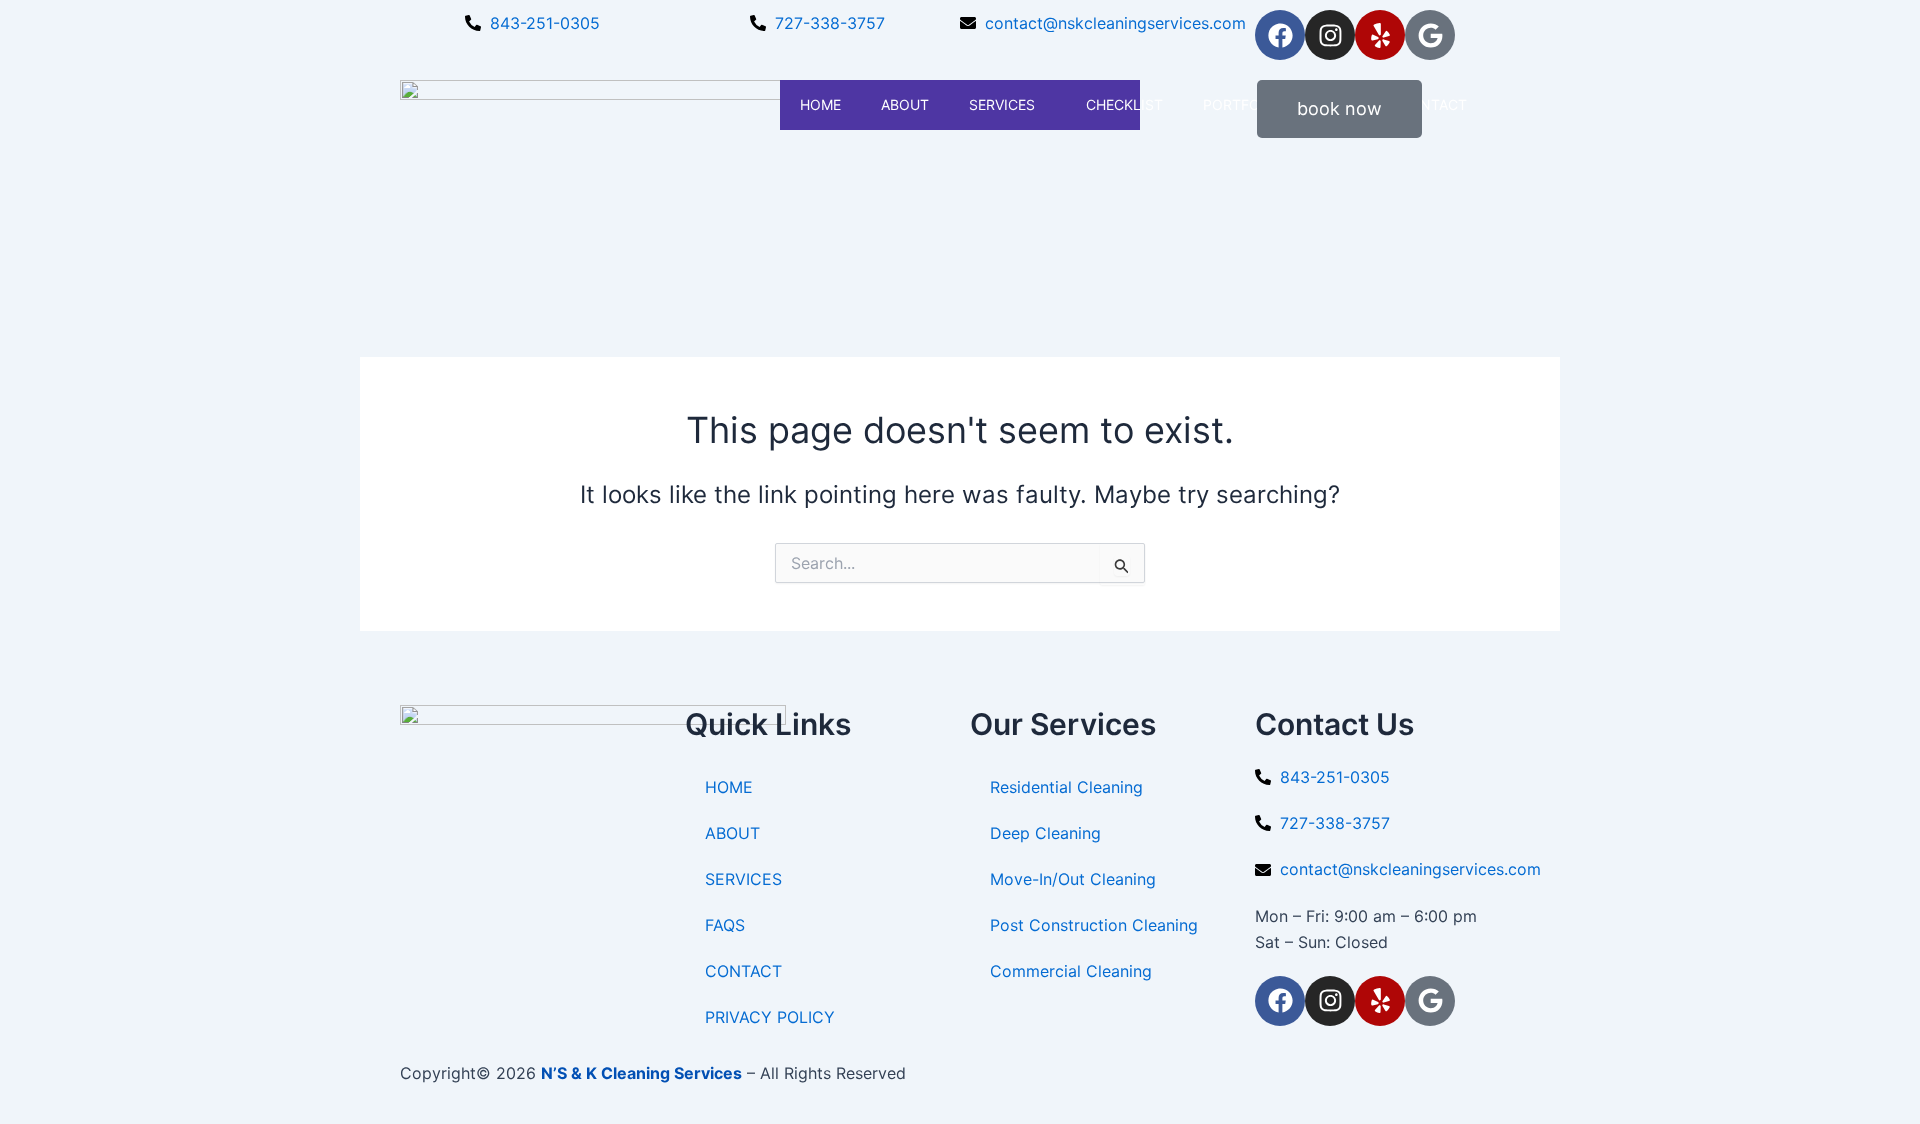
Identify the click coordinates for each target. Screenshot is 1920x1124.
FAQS (725, 925)
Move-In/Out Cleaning (1073, 879)
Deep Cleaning (1045, 833)
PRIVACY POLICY (770, 1017)
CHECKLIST (1124, 104)
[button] (1043, 104)
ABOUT (905, 104)
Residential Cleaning (1066, 787)
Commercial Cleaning (1071, 971)
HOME (820, 104)
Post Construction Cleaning (1094, 925)
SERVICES (1002, 104)
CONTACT (743, 971)
